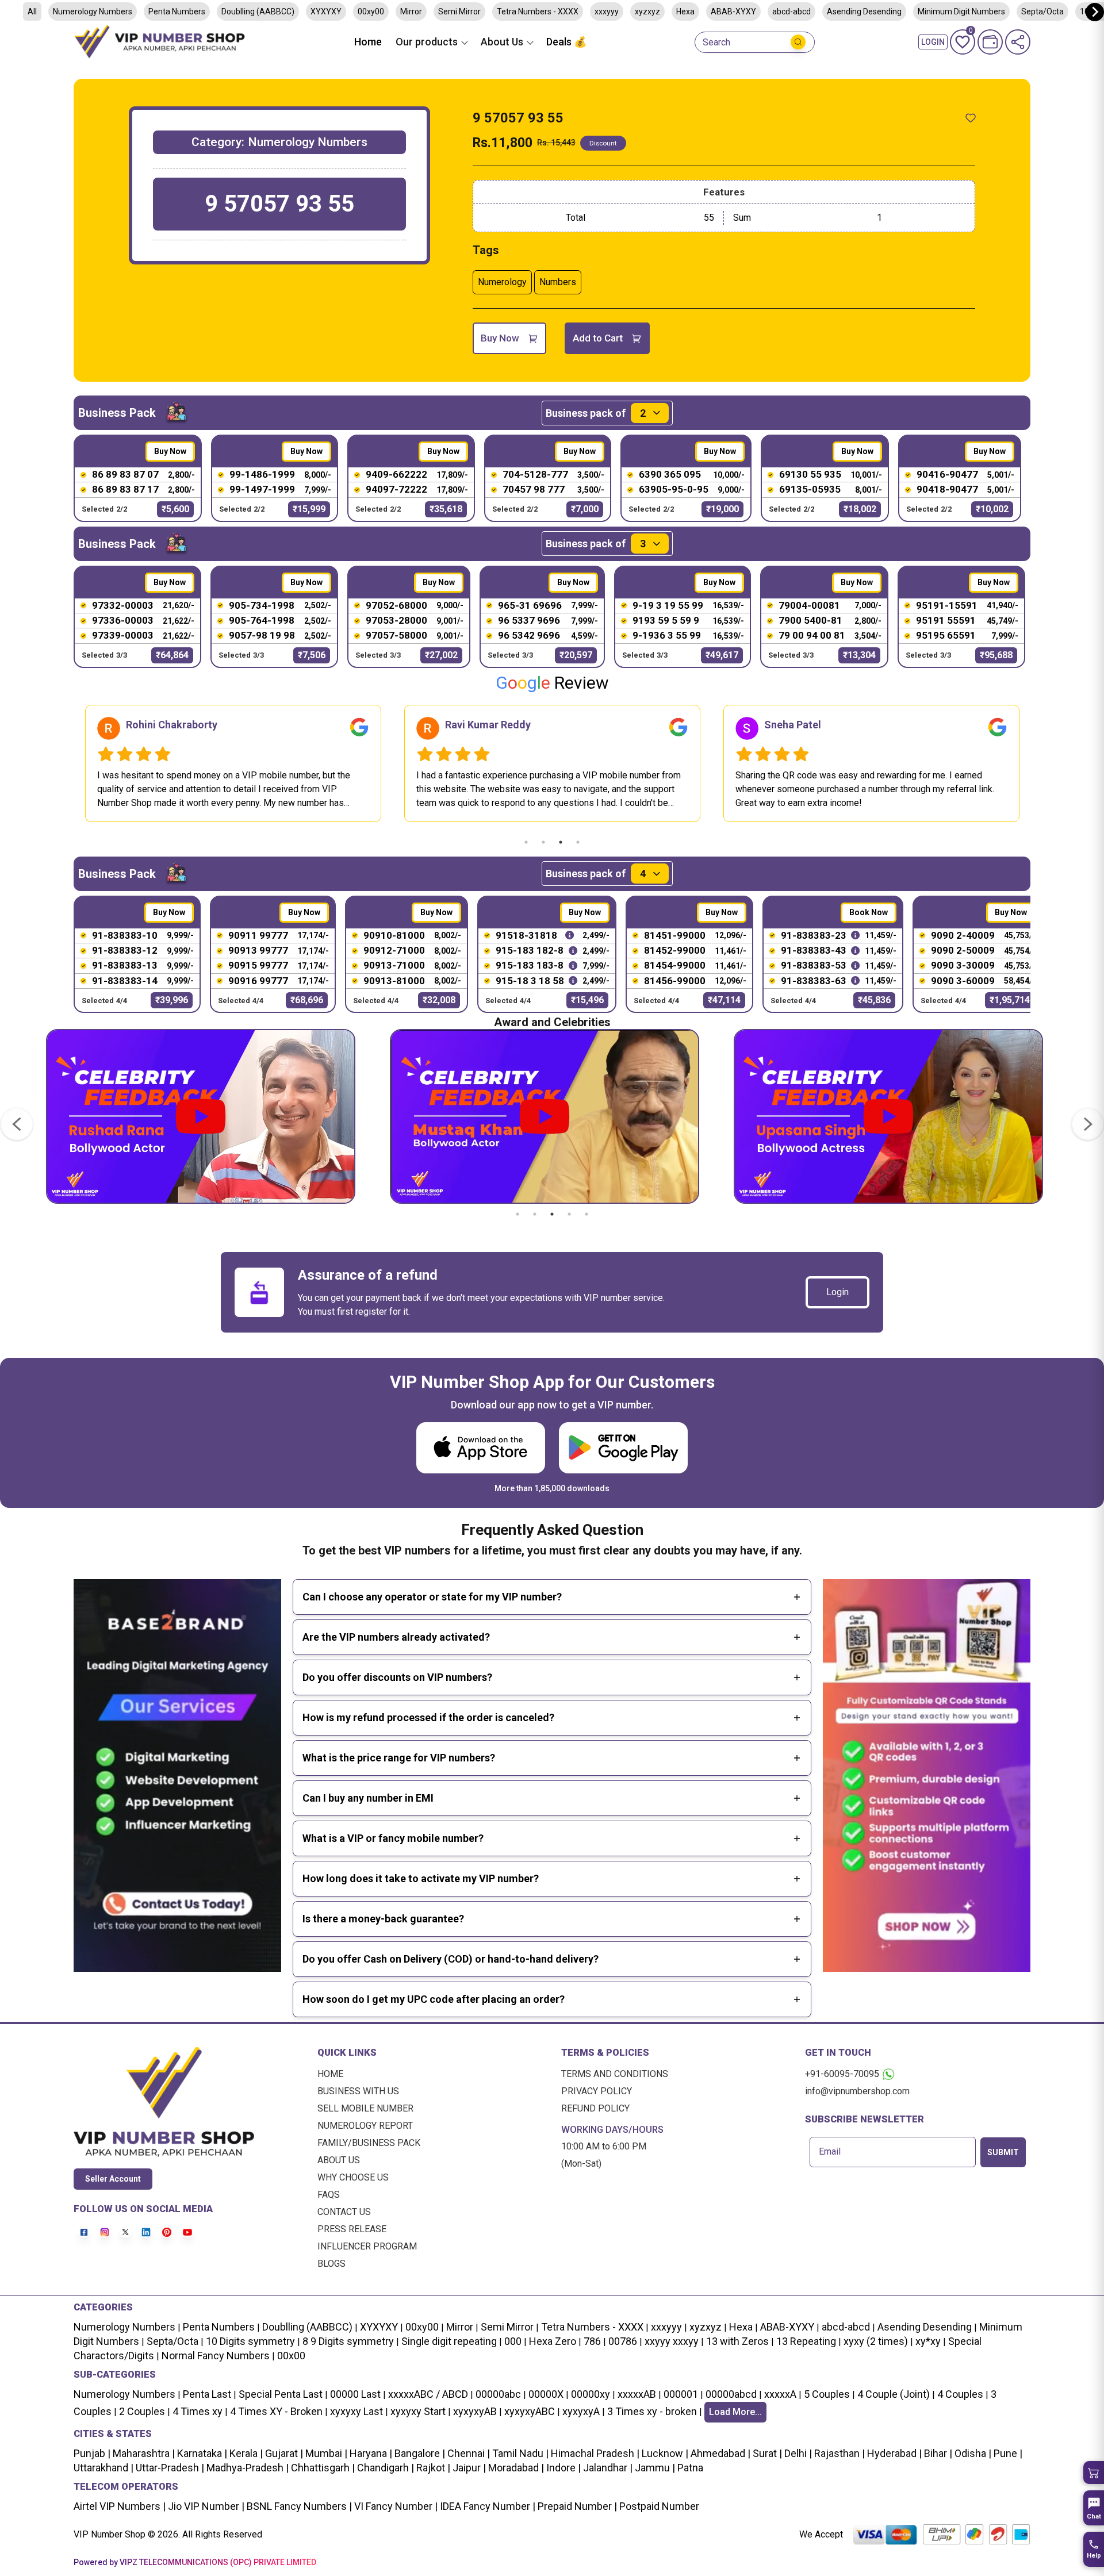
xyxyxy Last (356, 2411)
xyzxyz (647, 11)
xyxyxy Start (418, 2411)
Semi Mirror (459, 11)
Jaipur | (468, 2468)
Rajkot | (432, 2468)
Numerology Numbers (93, 11)
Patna (689, 2468)
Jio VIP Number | (205, 2506)
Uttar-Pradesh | (170, 2468)
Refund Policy (595, 2108)
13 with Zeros (737, 2341)
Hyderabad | (893, 2453)
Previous (65, 763)
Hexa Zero (553, 2341)
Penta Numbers (177, 11)
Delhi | (797, 2453)
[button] (1094, 2473)
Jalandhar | (607, 2468)
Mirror (411, 11)
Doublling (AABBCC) (258, 11)
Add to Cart (598, 338)
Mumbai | (325, 2453)
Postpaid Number (658, 2506)
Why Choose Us (353, 2177)
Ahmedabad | (719, 2453)
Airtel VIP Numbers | (120, 2506)
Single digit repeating (449, 2341)
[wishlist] (971, 118)
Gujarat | (283, 2453)
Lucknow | (664, 2453)
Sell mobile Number (365, 2108)
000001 (681, 2394)
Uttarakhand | (103, 2468)
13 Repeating (806, 2341)
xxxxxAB (637, 2394)
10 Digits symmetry (250, 2341)
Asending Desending (864, 11)
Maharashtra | (143, 2453)
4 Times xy (198, 2411)
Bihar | (937, 2453)
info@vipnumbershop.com (857, 2091)
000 (513, 2341)
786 (592, 2341)
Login (837, 1292)
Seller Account (113, 2179)
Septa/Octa (1042, 11)
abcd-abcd (791, 11)
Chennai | (467, 2453)
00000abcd (731, 2394)
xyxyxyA (581, 2411)
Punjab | (92, 2453)
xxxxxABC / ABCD (428, 2394)
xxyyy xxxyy (672, 2341)
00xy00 (371, 11)
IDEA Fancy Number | (486, 2506)
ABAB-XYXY (733, 11)
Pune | (1007, 2453)
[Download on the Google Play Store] (623, 1448)
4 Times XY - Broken (276, 2411)
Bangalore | (419, 2453)
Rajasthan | (838, 2453)
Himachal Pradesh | (595, 2453)
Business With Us (358, 2091)
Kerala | (245, 2453)
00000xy (591, 2394)
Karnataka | (201, 2453)
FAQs (329, 2195)
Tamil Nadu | (519, 2453)
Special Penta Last (281, 2394)
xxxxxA (780, 2394)
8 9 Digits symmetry (348, 2341)
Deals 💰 (566, 42)
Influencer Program (367, 2246)
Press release (352, 2229)
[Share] (1018, 42)
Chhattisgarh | (323, 2468)
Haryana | (370, 2453)
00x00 (291, 2356)
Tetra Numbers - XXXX (538, 11)
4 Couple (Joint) (894, 2394)
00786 (623, 2341)
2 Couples (142, 2411)
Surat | (766, 2453)
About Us (339, 2160)
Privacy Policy (597, 2091)
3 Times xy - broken (652, 2411)
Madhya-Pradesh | (248, 2468)
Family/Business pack (369, 2143)
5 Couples (827, 2394)
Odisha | (972, 2453)
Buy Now (500, 338)
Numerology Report (365, 2126)
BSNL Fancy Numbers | (298, 2506)
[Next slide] (1095, 12)
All (32, 11)
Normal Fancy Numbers (216, 2356)
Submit (1003, 2152)
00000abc (498, 2394)
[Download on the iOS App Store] (481, 1448)
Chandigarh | (384, 2468)
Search (716, 43)
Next (1039, 763)
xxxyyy (607, 11)
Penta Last (207, 2394)
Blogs (331, 2264)
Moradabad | (515, 2468)
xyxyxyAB (475, 2411)
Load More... (735, 2412)
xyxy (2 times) (876, 2341)
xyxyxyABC (530, 2411)
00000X (546, 2394)
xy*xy (928, 2341)
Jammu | (654, 2468)
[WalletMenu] (990, 42)
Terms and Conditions (615, 2074)
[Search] (798, 42)
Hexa (685, 11)
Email (830, 2152)
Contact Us (344, 2212)
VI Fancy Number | (395, 2506)
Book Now (869, 912)
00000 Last (355, 2394)
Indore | (562, 2468)
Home (368, 42)
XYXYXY (326, 11)
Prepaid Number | (576, 2506)
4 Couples (960, 2394)
